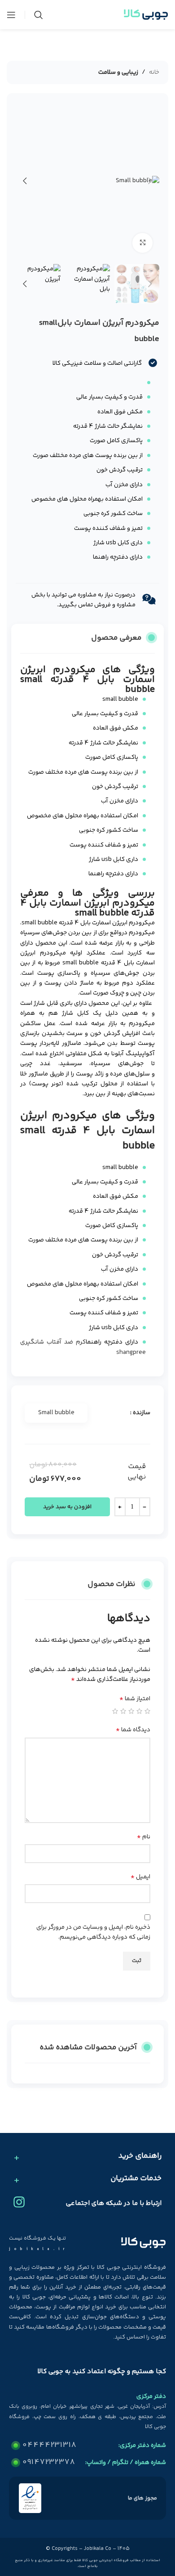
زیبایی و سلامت (118, 72)
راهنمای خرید (140, 2156)
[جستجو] (39, 15)
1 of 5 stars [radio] (147, 1711)
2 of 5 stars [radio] (139, 1711)
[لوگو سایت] (146, 15)
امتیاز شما (135, 1699)
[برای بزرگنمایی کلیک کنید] (142, 243)
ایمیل (140, 1877)
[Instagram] (19, 2202)
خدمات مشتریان (136, 2179)
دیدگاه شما (133, 1730)
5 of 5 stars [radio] (115, 1711)
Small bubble (56, 1413)
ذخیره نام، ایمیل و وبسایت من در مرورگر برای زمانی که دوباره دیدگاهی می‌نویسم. (93, 1932)
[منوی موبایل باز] (11, 15)
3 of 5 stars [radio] (131, 1711)
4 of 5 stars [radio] (123, 1711)
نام (144, 1837)
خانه (154, 72)
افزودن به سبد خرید (67, 1507)
